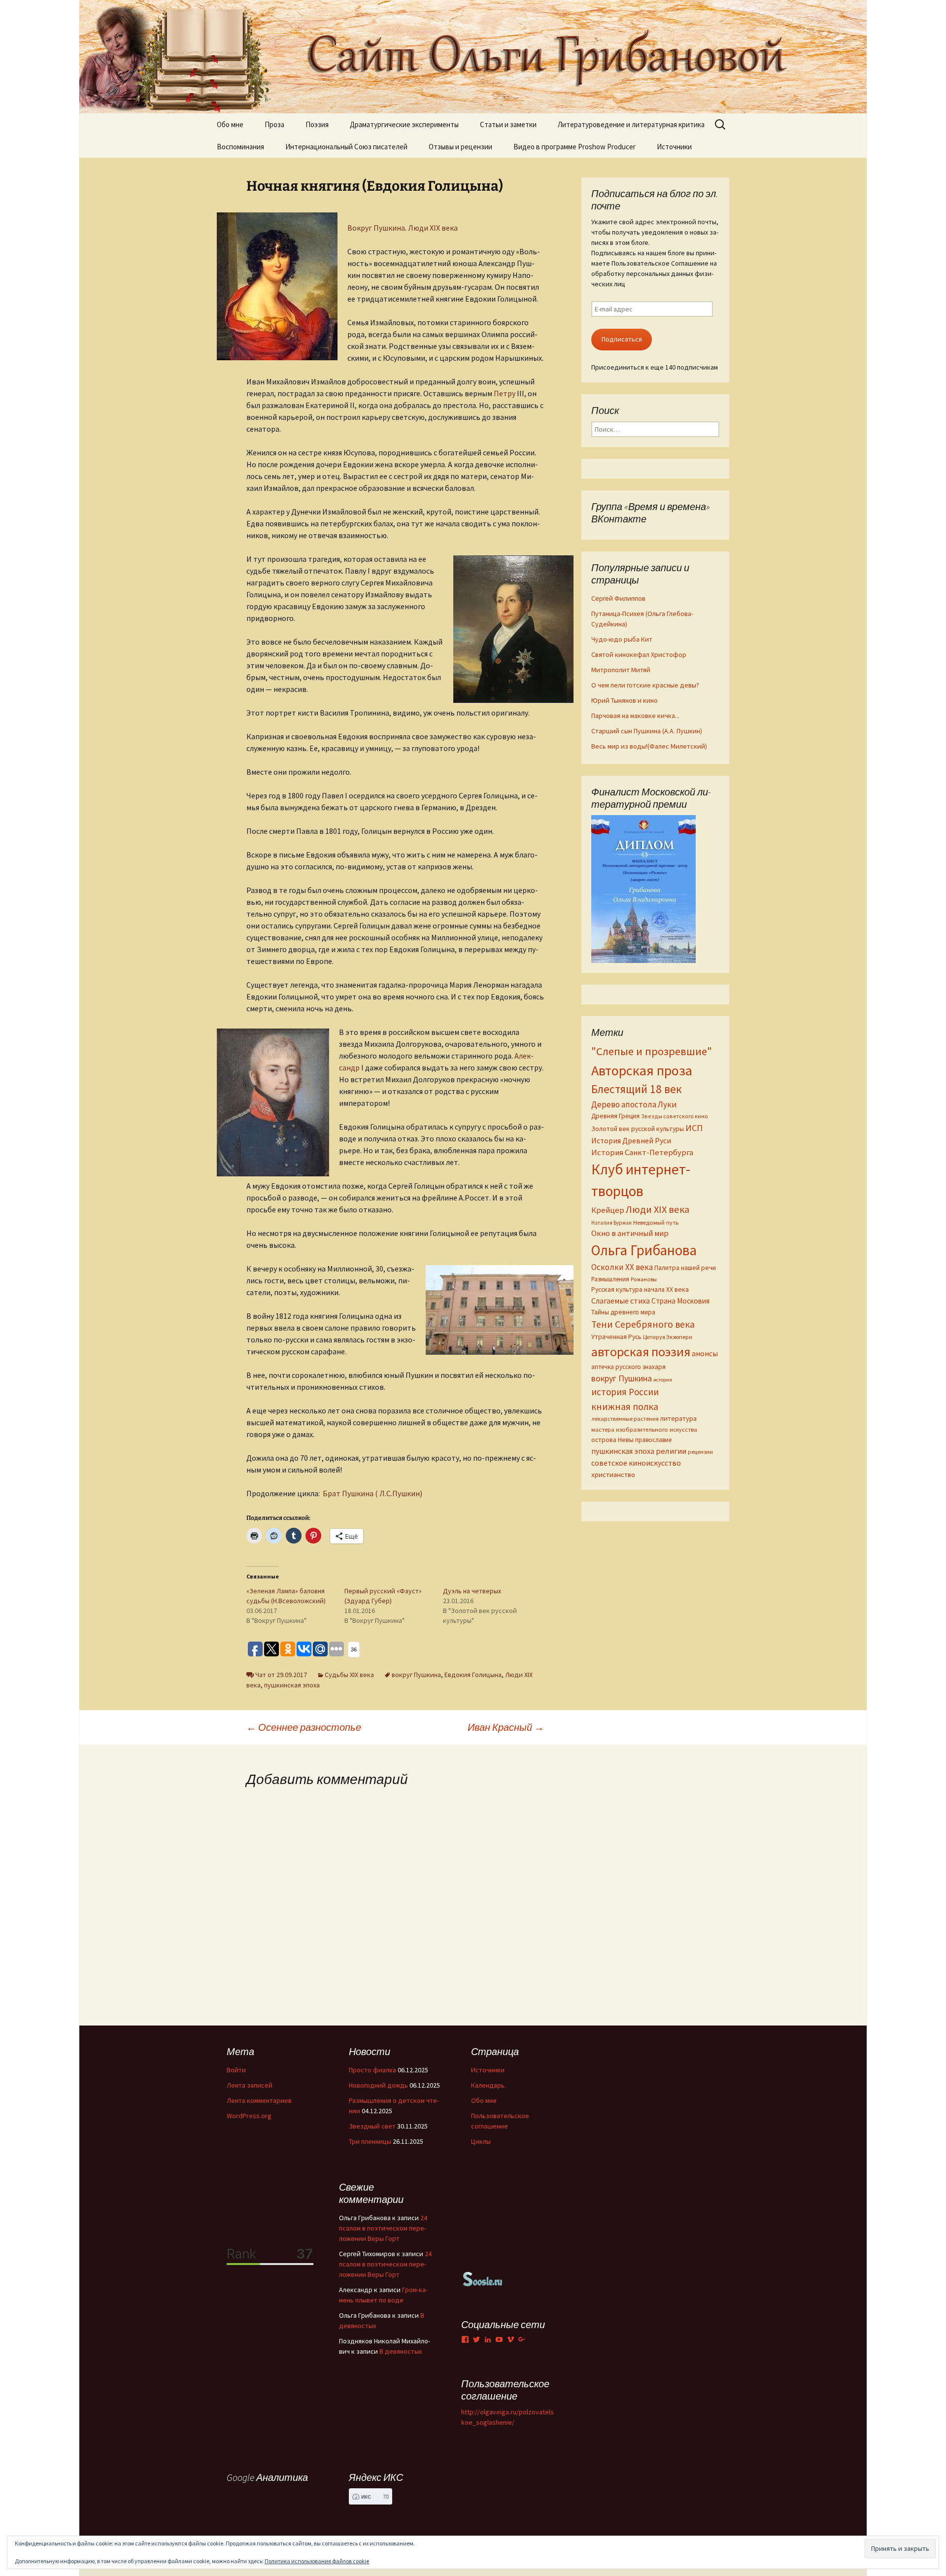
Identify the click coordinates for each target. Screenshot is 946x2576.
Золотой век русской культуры (638, 1129)
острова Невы (612, 1440)
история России (625, 1392)
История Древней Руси (631, 1140)
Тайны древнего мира (623, 1312)
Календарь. (489, 2085)
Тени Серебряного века (643, 1324)
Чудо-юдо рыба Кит (622, 639)
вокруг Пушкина (416, 1675)
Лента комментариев (259, 2100)
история (663, 1380)
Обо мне (230, 124)
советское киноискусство (636, 1463)
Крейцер (608, 1210)
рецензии (700, 1452)
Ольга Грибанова (644, 1250)
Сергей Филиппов (618, 598)
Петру (505, 393)
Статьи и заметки (508, 124)
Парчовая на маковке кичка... (635, 716)
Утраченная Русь (616, 1337)
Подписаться (622, 339)
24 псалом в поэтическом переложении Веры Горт (383, 2228)
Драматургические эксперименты (404, 124)
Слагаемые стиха (621, 1301)
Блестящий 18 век (637, 1089)
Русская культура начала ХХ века (640, 1289)
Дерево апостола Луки (634, 1104)
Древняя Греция (615, 1116)
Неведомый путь (656, 1222)
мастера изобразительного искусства (644, 1429)
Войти (236, 2070)
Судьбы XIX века (349, 1675)
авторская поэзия (641, 1352)
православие (653, 1440)
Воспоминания (240, 147)
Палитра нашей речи (685, 1268)
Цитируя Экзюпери (668, 1337)
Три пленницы (370, 2141)
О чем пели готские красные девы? (645, 685)
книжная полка (625, 1406)
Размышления (610, 1279)
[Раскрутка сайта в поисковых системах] (483, 2278)
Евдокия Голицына (473, 1675)
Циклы (481, 2141)
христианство (613, 1474)
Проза (274, 124)
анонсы (705, 1353)
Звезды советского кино (675, 1116)
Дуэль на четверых (472, 1591)
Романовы (644, 1279)
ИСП (694, 1128)
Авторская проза (642, 1070)
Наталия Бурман (611, 1223)
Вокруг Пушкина (376, 228)
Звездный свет (372, 2126)
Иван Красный (506, 1727)
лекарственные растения (625, 1419)
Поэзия (317, 124)
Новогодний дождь (378, 2085)
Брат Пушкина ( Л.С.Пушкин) (372, 1493)
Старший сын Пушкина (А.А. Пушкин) (647, 731)
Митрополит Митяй (621, 670)
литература (678, 1418)
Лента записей (250, 2085)
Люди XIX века (433, 228)
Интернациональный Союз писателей (346, 147)
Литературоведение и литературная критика (631, 124)
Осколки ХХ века (622, 1267)
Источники (674, 147)
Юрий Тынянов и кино (625, 700)
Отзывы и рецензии (460, 147)
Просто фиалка (372, 2070)
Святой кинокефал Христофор (639, 654)
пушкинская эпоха (292, 1685)
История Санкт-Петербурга (642, 1152)
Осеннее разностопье (304, 1727)
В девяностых (401, 2351)
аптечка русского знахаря (628, 1367)
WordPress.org (249, 2116)
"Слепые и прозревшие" (652, 1051)
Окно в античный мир (630, 1233)
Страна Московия (680, 1301)
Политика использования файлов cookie (317, 2561)
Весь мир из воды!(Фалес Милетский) (649, 746)
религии (671, 1451)
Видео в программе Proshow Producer (574, 147)
